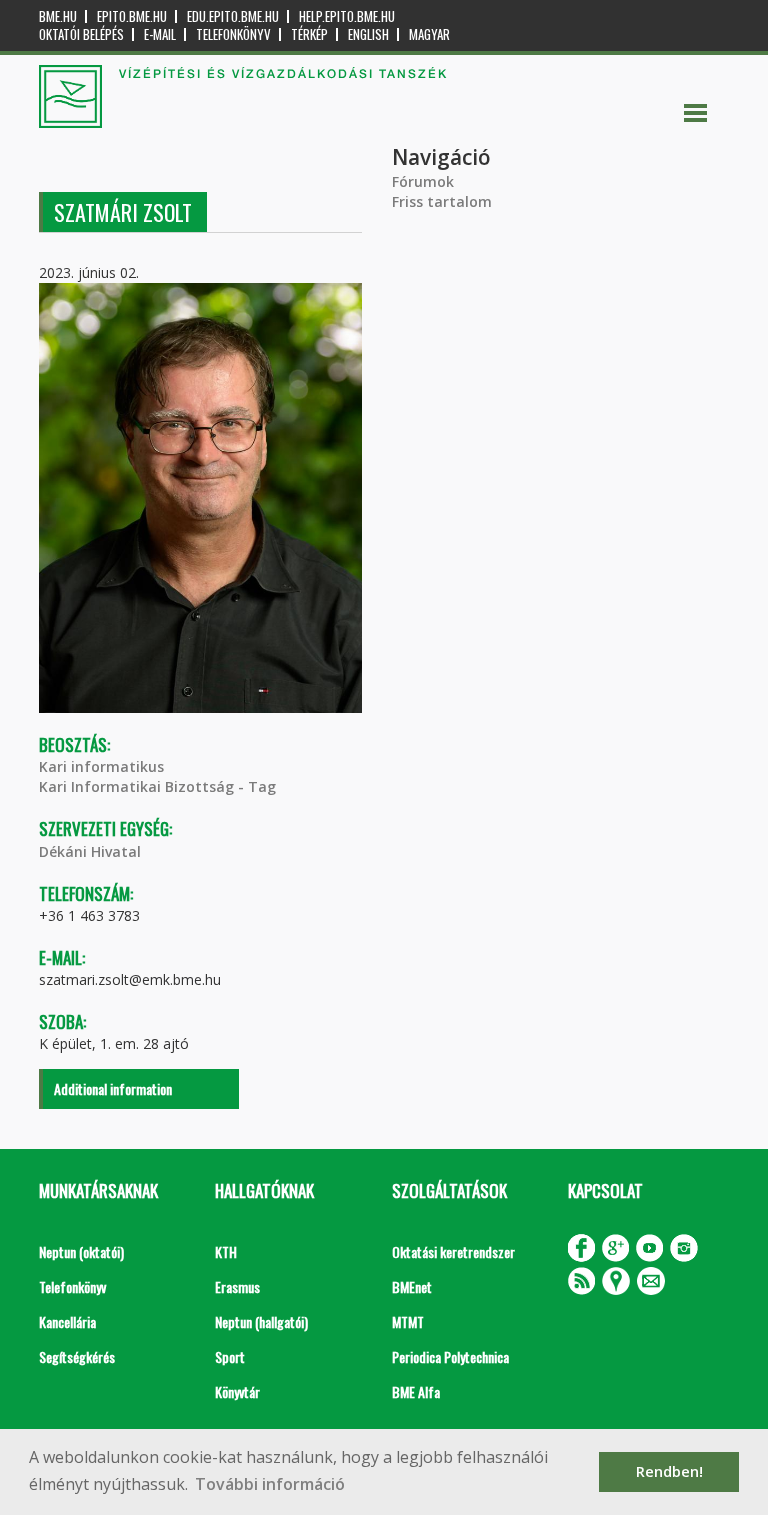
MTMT (408, 1321)
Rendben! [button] (669, 1471)
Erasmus (237, 1286)
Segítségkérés (77, 1356)
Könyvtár (237, 1391)
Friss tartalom (442, 201)
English (368, 34)
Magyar (429, 34)
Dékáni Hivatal (90, 851)
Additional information (113, 1088)
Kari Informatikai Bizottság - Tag (157, 786)
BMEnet (412, 1286)
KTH (226, 1251)
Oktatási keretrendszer (453, 1251)
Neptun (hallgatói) (261, 1321)
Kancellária (67, 1321)
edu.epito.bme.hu (233, 16)
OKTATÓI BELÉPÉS (81, 34)
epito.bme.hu (132, 16)
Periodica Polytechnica (450, 1356)
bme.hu (58, 16)
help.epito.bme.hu (347, 16)
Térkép (309, 34)
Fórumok (423, 181)
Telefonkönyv (233, 34)
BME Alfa (416, 1391)
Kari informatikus (101, 766)
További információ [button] (270, 1484)
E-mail (160, 34)
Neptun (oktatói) (81, 1251)
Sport (230, 1356)
